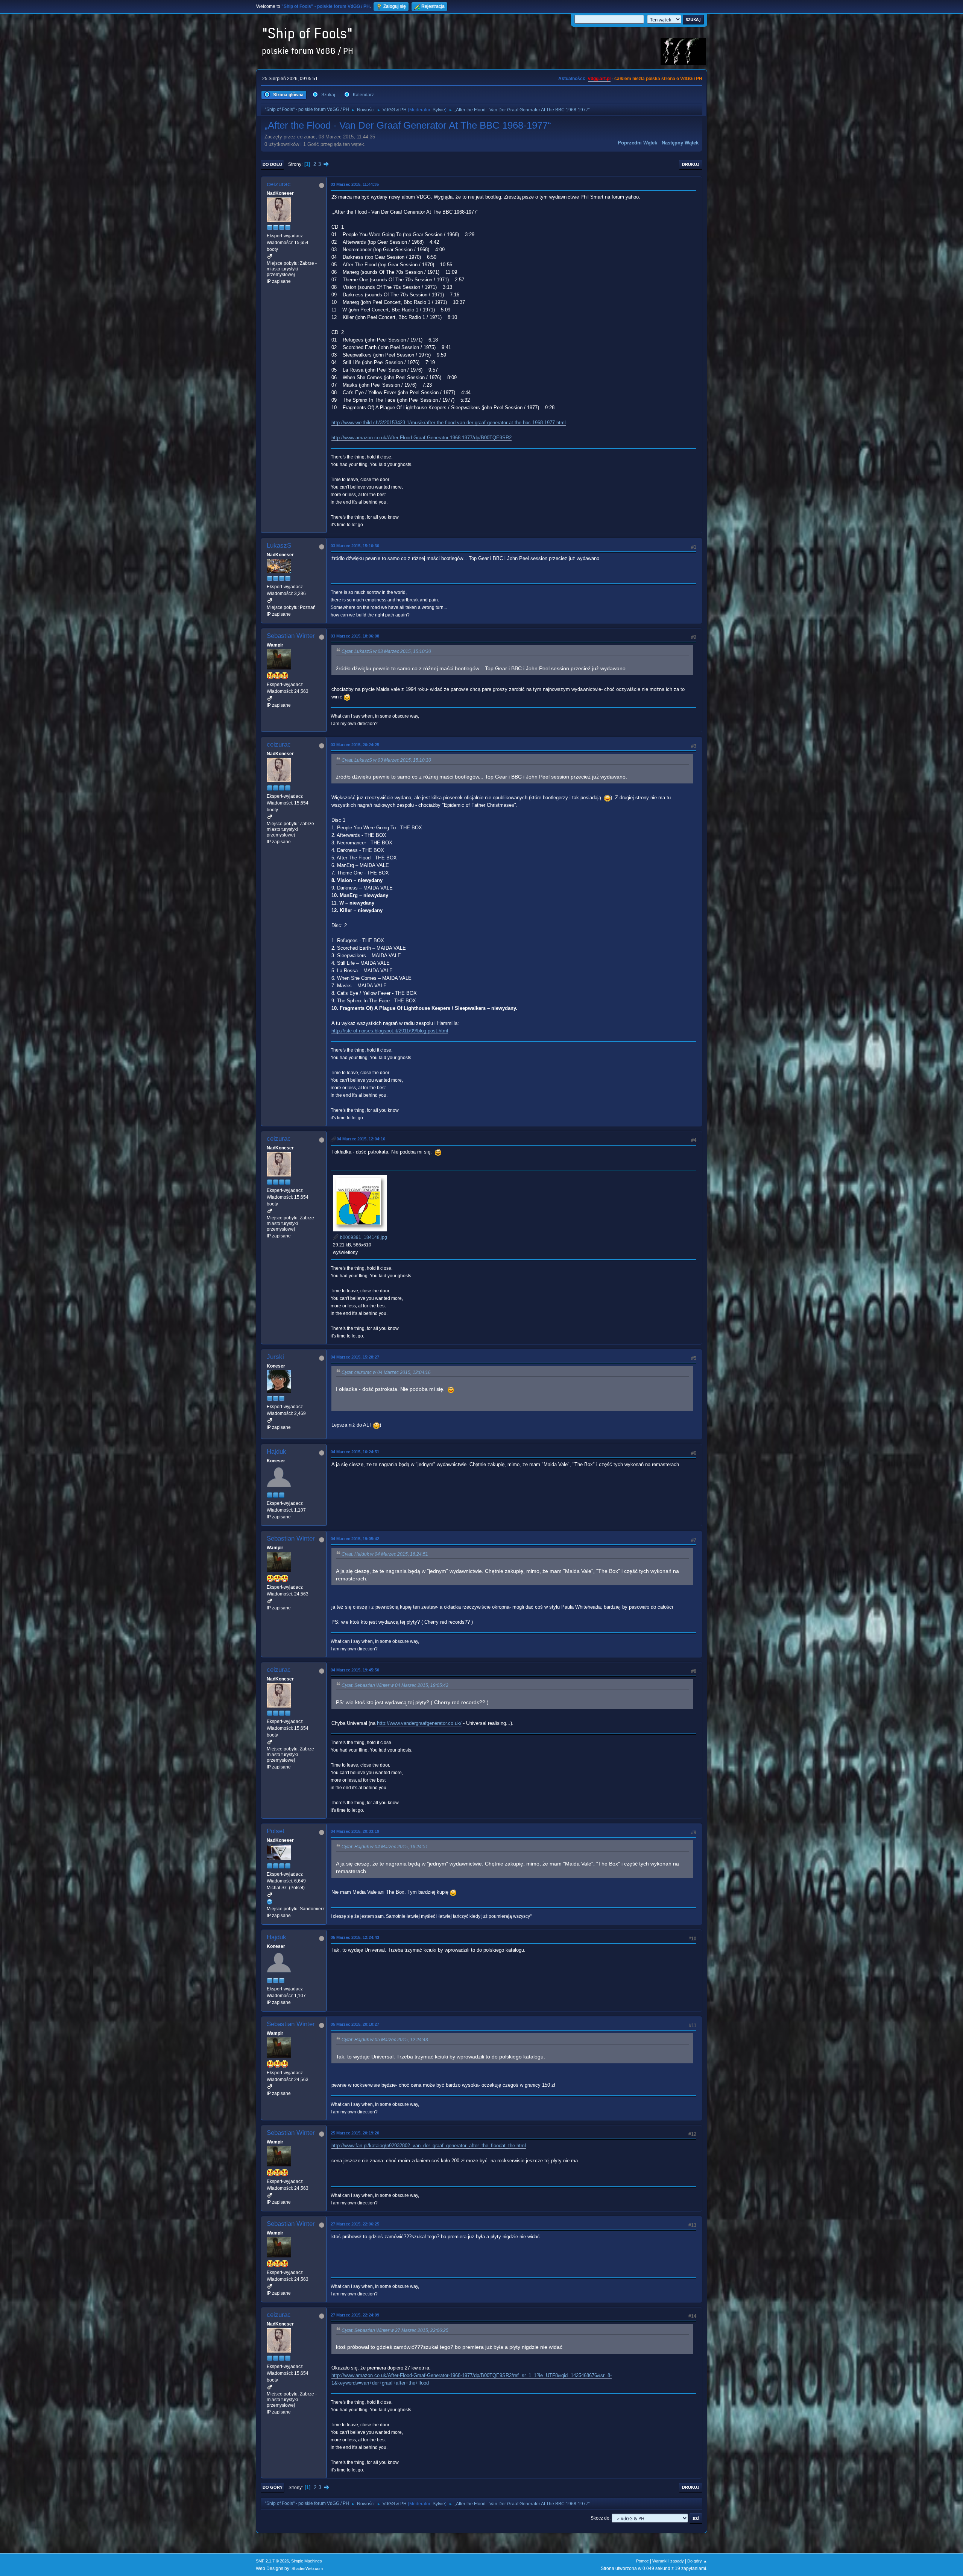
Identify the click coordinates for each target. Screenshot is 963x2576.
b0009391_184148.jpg (363, 1237)
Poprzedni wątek (637, 143)
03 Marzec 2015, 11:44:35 (355, 184)
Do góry (273, 2487)
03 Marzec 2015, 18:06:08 (355, 636)
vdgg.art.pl (599, 79)
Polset (276, 1831)
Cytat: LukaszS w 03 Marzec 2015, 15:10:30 (386, 651)
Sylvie (439, 110)
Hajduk (276, 1452)
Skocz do (600, 2518)
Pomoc (643, 2561)
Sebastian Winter (291, 636)
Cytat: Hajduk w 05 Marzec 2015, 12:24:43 (385, 2040)
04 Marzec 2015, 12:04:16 (361, 1139)
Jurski (275, 1357)
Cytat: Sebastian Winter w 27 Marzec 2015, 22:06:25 (395, 2330)
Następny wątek (680, 143)
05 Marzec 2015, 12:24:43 (355, 1937)
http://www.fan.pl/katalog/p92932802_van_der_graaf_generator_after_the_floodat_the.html (429, 2146)
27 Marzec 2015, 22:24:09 (355, 2315)
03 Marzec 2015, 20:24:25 (355, 745)
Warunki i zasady (668, 2561)
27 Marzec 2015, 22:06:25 (355, 2224)
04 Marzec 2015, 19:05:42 (355, 1539)
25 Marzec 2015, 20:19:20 (355, 2133)
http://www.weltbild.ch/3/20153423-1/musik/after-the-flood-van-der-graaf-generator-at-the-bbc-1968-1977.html (449, 423)
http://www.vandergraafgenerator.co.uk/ (419, 1723)
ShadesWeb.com (307, 2568)
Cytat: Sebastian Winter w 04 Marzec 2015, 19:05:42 (395, 1685)
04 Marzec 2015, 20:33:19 (355, 1831)
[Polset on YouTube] (270, 1902)
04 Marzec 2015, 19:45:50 (355, 1670)
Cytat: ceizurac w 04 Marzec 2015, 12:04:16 (386, 1372)
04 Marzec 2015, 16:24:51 (355, 1452)
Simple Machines (307, 2561)
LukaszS (279, 546)
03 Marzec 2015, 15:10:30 (355, 546)
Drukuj (691, 164)
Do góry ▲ (697, 2561)
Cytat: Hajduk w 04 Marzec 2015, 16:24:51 (385, 1554)
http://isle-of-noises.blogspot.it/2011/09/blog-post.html (390, 1031)
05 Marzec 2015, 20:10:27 (355, 2024)
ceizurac (279, 184)
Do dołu (272, 164)
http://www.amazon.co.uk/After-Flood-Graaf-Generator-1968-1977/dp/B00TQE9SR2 (422, 438)
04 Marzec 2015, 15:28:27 (355, 1357)
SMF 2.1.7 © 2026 (272, 2561)
